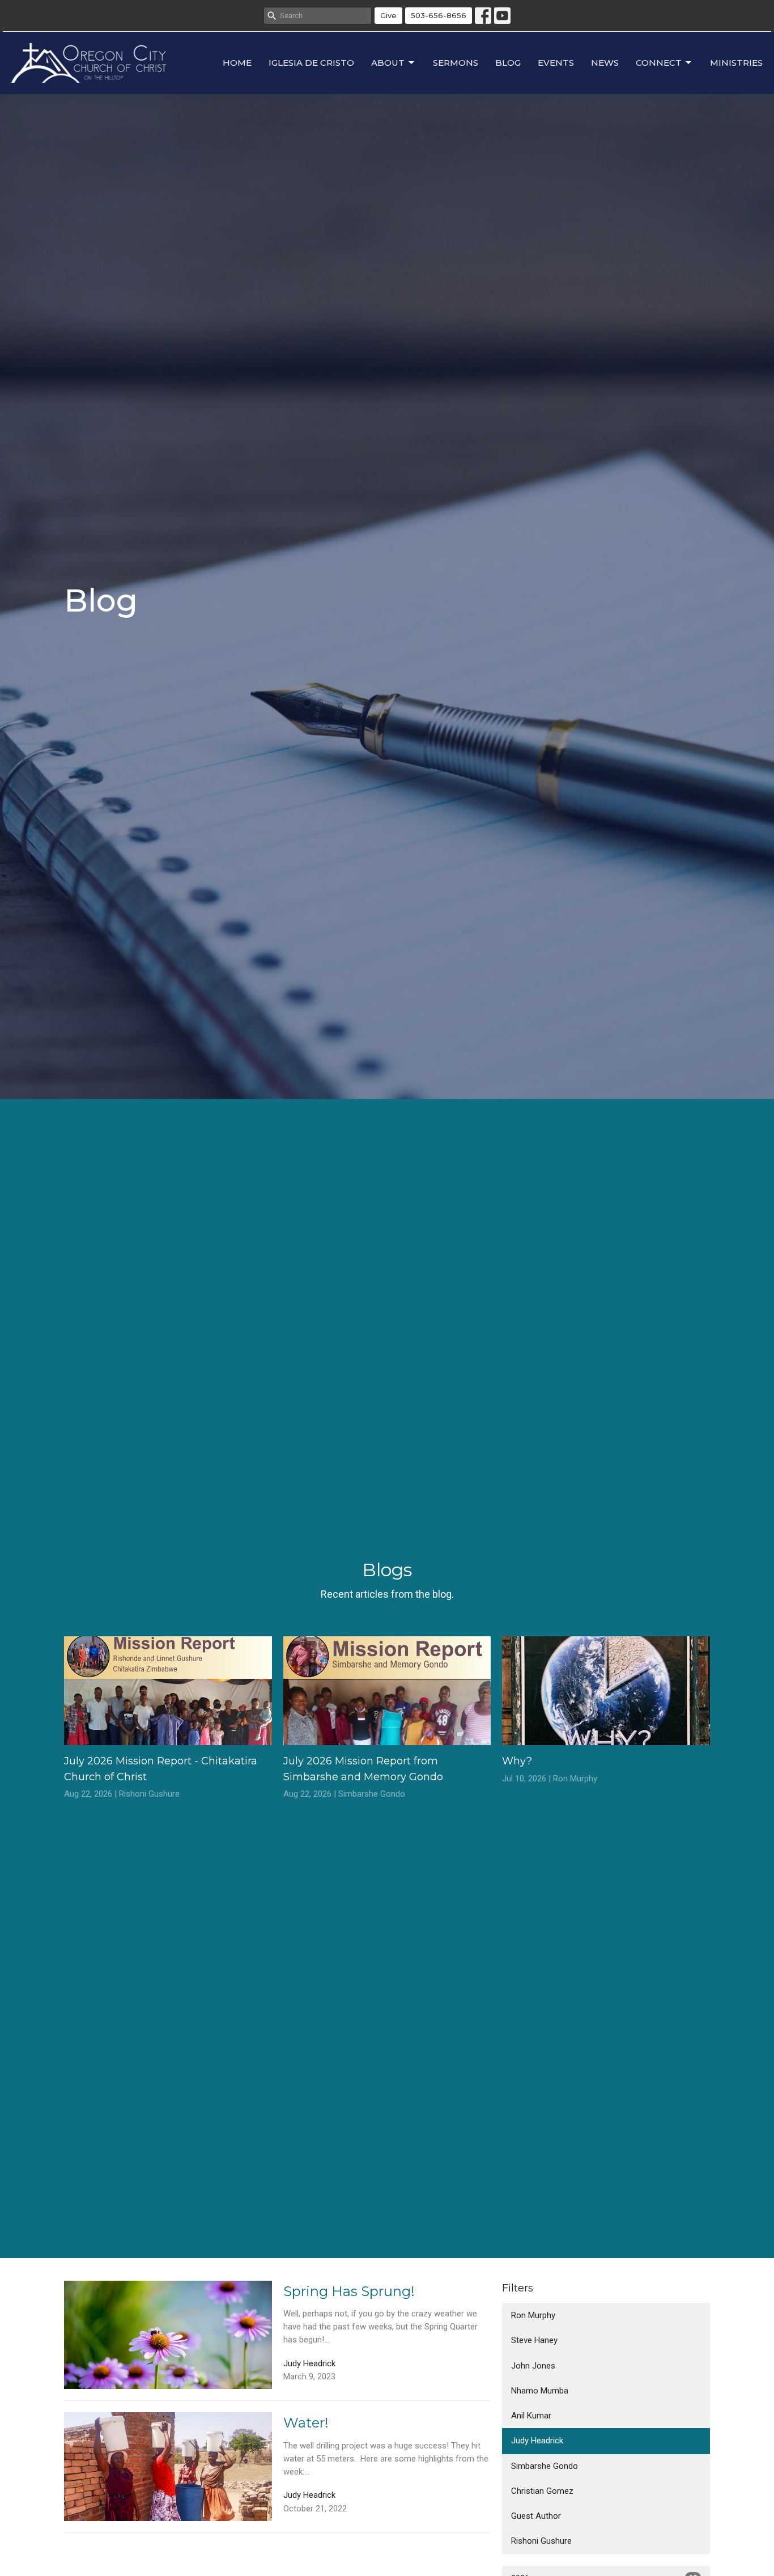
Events (556, 63)
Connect (659, 63)
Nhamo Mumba (540, 2391)
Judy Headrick (537, 2441)
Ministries (736, 63)
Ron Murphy (533, 2315)
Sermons (456, 63)
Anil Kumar (531, 2416)
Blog (508, 63)
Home (237, 63)
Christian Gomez (542, 2491)
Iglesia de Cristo (311, 63)
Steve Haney (534, 2340)
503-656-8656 (439, 15)
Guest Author (536, 2516)
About (388, 63)
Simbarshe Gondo (545, 2466)
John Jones (533, 2366)
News (605, 63)
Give (388, 15)
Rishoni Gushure (541, 2541)
